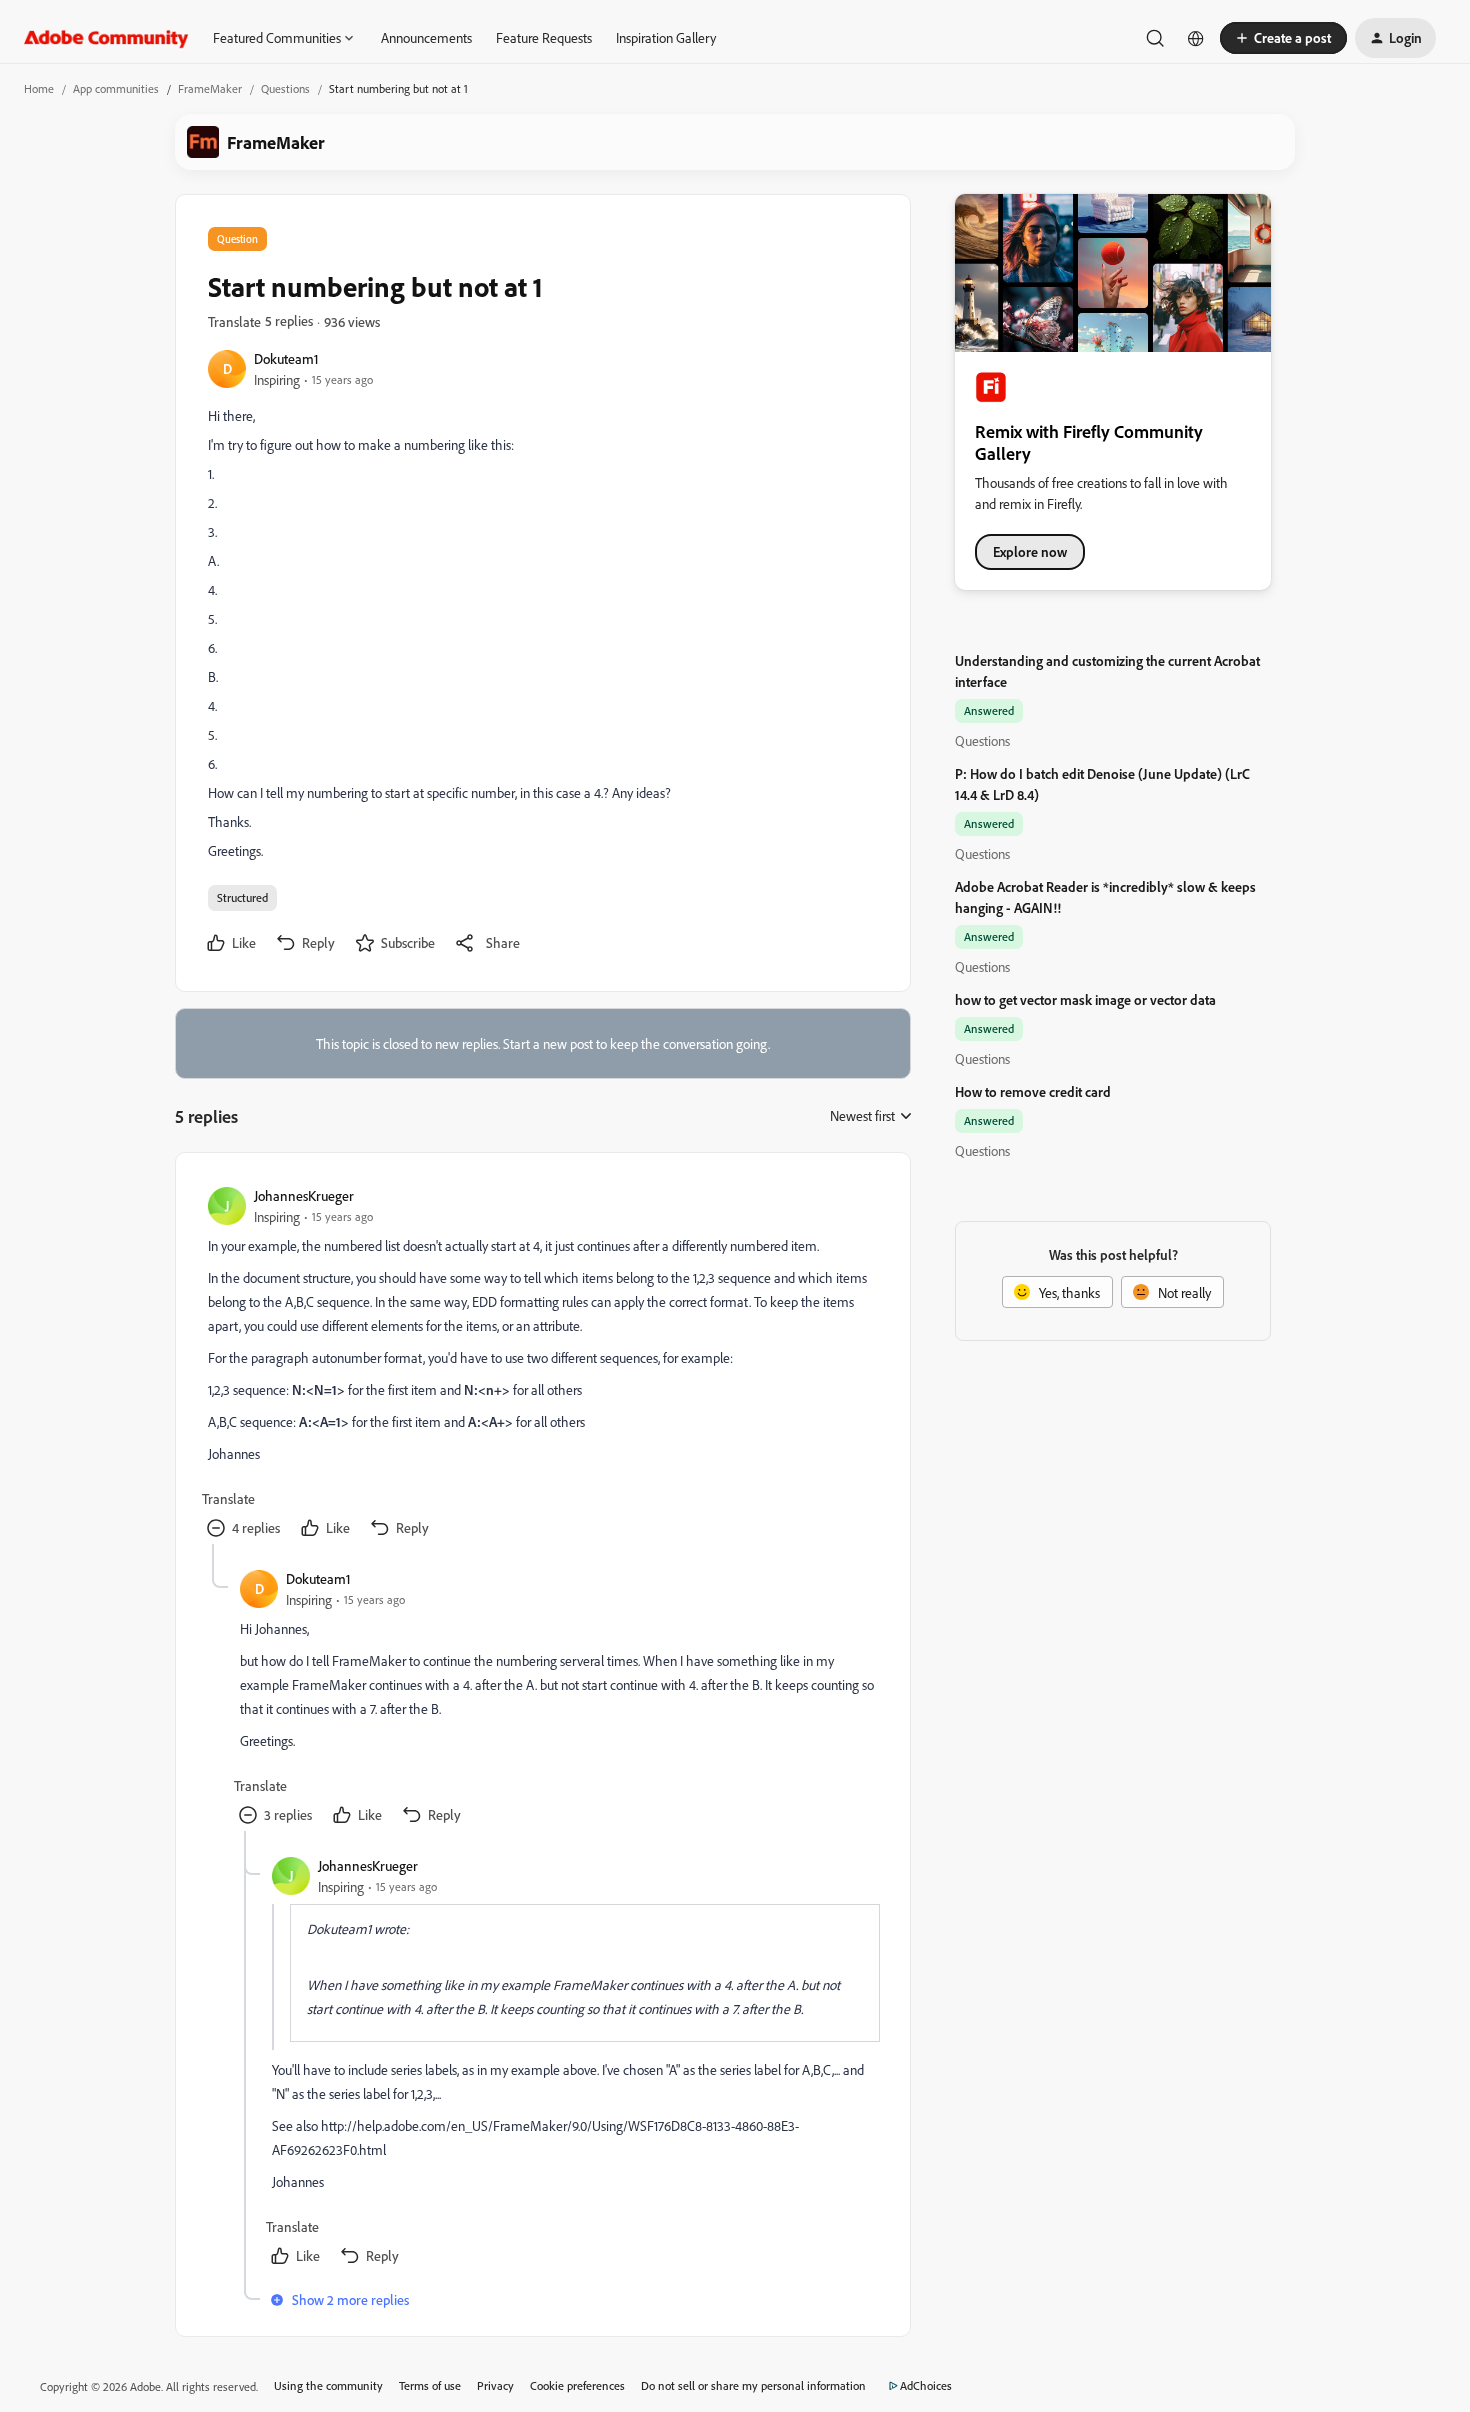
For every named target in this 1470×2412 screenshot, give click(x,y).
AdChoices (926, 2385)
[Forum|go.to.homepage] (106, 38)
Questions (285, 88)
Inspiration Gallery (666, 37)
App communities (116, 88)
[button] (1283, 38)
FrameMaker (210, 88)
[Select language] (1196, 38)
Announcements (426, 37)
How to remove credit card (1033, 1091)
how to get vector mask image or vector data (1085, 999)
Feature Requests (544, 37)
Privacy (495, 2385)
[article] (542, 1364)
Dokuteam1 (286, 358)
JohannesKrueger (304, 1195)
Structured (242, 897)
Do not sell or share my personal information (753, 2385)
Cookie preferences (577, 2385)
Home (39, 88)
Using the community (328, 2385)
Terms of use (430, 2385)
